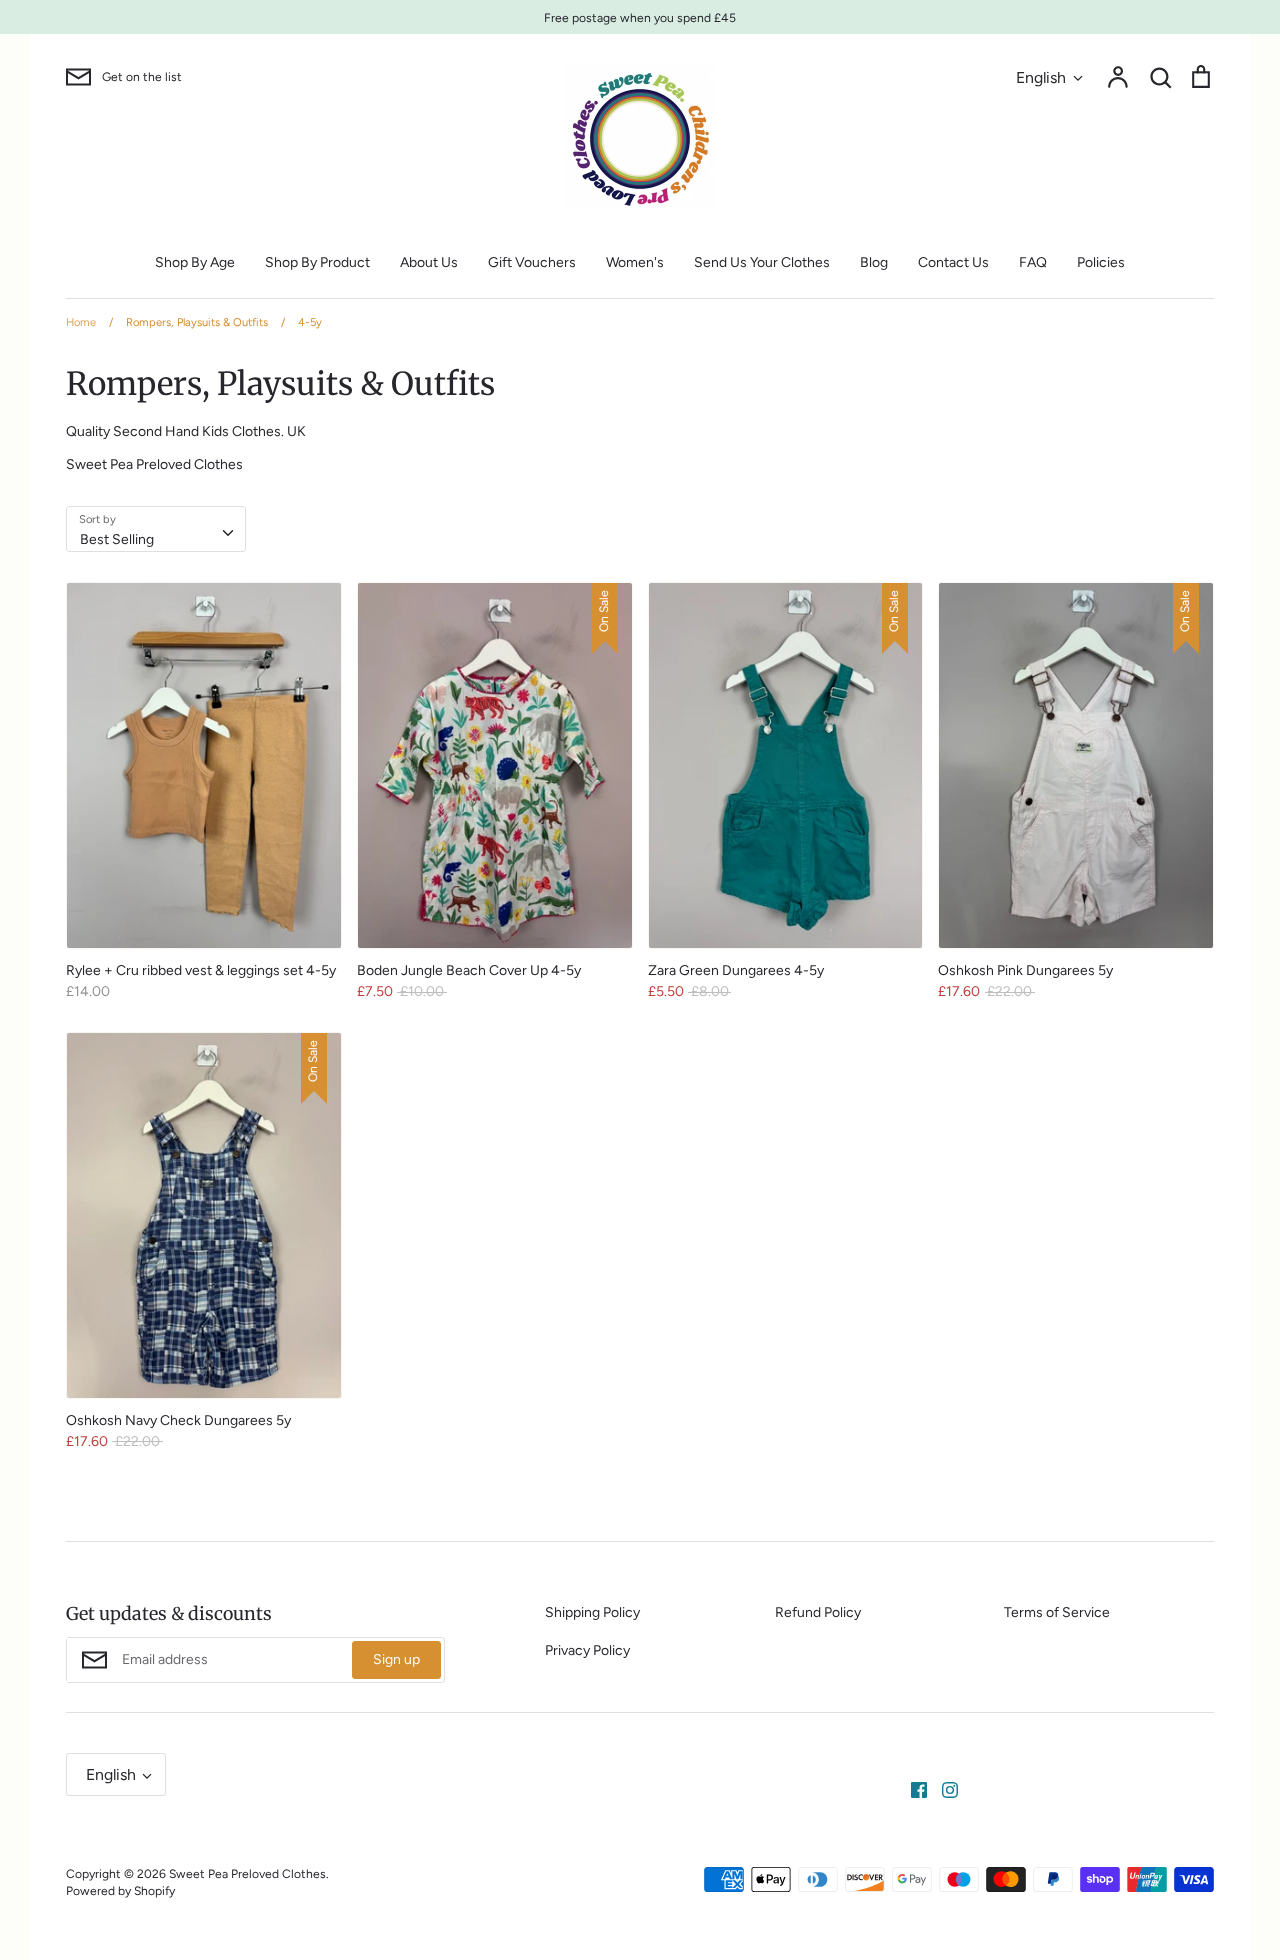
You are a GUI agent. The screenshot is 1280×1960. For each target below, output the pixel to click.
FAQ (1033, 262)
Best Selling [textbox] (117, 539)
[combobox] (156, 529)
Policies (1101, 262)
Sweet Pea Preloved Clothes (247, 1873)
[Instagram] (942, 1788)
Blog (874, 262)
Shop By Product (317, 262)
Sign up (396, 1659)
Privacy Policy (587, 1650)
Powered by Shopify (120, 1890)
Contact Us (953, 262)
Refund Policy (818, 1612)
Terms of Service (1057, 1612)
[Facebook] (911, 1788)
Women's (635, 262)
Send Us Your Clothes (762, 262)
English (1041, 77)
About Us (429, 262)
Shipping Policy (592, 1612)
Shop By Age (195, 262)
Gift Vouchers (532, 262)
